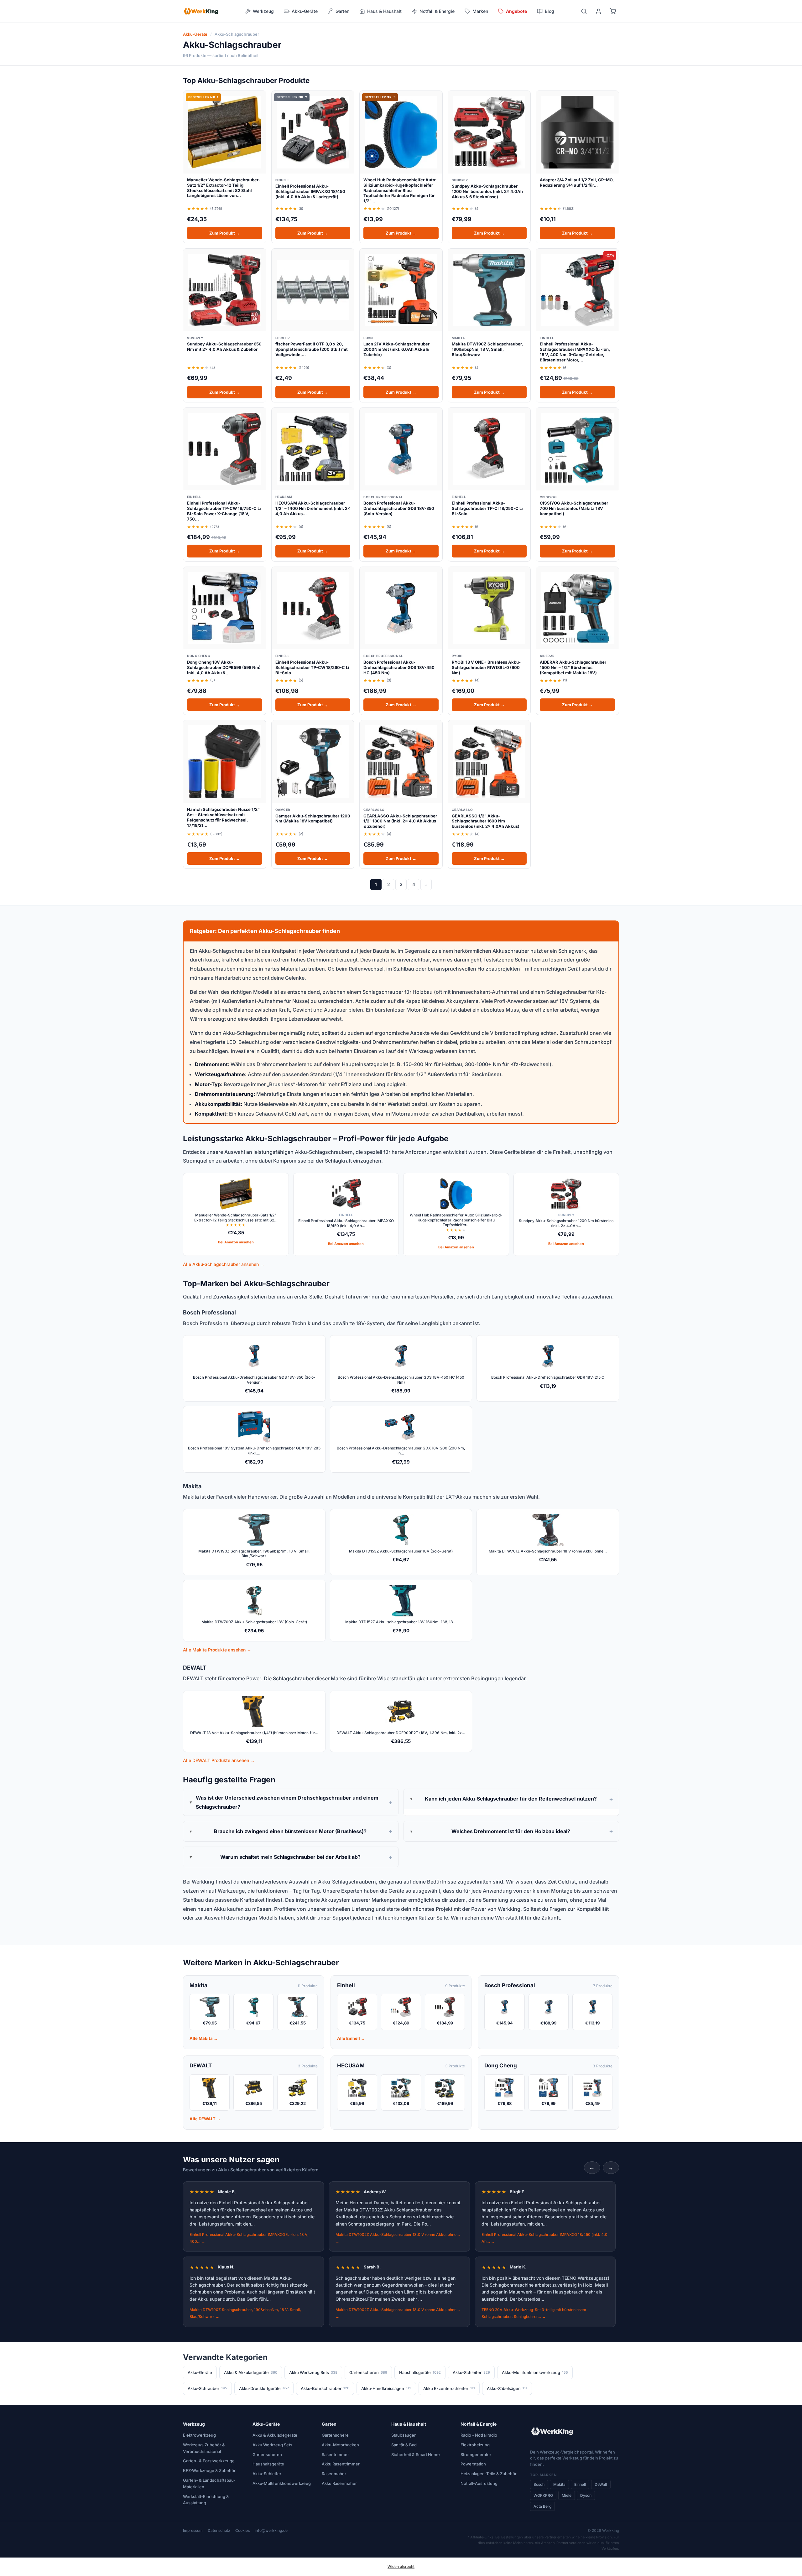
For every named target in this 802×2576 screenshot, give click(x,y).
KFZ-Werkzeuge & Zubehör (209, 2470)
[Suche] (584, 11)
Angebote (516, 11)
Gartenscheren (368, 2372)
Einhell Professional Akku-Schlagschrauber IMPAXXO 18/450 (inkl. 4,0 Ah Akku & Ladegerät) (310, 191)
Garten (329, 2424)
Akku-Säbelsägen (507, 2388)
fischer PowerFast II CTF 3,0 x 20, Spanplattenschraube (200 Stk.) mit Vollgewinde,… (312, 349)
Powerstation (473, 2464)
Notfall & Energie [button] (437, 11)
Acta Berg (542, 2506)
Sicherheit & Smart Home (416, 2454)
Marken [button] (480, 11)
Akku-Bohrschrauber (325, 2388)
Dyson (586, 2495)
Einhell (580, 2484)
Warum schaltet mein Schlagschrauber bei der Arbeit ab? (290, 1857)
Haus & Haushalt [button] (384, 11)
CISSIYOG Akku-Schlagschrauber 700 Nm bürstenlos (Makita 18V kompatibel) (574, 508)
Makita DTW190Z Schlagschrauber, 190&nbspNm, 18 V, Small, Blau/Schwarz (487, 349)
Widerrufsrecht (401, 2567)
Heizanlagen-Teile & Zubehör (489, 2474)
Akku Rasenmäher (339, 2483)
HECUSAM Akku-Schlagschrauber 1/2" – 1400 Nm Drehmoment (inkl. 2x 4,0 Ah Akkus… (313, 508)
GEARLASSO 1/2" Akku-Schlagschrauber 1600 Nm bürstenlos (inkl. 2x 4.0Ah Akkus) (486, 821)
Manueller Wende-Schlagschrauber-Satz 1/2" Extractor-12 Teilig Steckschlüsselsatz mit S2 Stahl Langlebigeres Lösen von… (224, 188)
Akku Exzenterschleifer (449, 2388)
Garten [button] (342, 11)
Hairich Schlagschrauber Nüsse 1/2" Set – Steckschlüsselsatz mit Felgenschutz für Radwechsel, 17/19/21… (223, 817)
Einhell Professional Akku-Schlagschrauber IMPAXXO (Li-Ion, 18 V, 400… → (249, 2238)
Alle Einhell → (351, 2038)
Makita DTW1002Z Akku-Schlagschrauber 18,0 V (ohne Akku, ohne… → (398, 2238)
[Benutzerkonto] (598, 11)
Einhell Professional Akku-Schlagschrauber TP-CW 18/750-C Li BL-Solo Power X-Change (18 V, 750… (224, 511)
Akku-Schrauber (207, 2388)
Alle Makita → (204, 2038)
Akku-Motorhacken (340, 2445)
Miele (567, 2495)
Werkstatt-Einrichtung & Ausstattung (206, 2500)
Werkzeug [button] (263, 11)
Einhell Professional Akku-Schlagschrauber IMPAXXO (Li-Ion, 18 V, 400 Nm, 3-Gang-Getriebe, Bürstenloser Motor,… (575, 352)
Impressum (193, 2530)
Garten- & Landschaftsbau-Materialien (209, 2483)
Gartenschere (335, 2435)
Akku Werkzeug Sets (313, 2372)
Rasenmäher (334, 2474)
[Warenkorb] (613, 11)
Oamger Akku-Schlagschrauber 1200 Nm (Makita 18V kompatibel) (313, 819)
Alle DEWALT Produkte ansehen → (219, 1760)
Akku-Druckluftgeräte (264, 2388)
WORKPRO (543, 2495)
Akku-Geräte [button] (305, 11)
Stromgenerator (476, 2454)
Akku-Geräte (195, 34)
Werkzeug (194, 2424)
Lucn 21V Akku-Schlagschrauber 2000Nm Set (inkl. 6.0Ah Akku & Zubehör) (396, 349)
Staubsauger (404, 2435)
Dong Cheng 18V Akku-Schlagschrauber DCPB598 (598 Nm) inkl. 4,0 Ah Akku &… (224, 667)
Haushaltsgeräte (420, 2372)
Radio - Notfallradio (479, 2435)
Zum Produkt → (225, 233)
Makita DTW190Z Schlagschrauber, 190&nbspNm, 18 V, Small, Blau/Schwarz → (245, 2313)
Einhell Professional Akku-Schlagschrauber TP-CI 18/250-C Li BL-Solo (487, 508)
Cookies (242, 2530)
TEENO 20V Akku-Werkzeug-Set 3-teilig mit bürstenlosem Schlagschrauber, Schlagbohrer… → (534, 2313)
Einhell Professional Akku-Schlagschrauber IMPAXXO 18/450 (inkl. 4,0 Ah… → (544, 2238)
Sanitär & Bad (404, 2445)
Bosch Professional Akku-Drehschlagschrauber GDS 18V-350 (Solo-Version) (399, 508)
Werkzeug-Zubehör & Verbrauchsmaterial (204, 2448)
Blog (549, 11)
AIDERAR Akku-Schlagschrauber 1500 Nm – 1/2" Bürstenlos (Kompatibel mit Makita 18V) (573, 667)
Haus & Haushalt (409, 2424)
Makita (559, 2484)
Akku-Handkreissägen (386, 2388)
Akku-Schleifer (471, 2372)
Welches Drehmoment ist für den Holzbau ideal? (511, 1831)
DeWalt (601, 2484)
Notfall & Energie (479, 2424)
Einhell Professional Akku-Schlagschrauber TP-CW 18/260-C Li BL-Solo (312, 667)
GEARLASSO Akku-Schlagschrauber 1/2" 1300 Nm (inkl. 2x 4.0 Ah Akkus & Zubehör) (400, 821)
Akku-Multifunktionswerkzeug (535, 2372)
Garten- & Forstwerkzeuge (209, 2461)
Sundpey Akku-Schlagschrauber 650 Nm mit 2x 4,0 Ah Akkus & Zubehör (224, 347)
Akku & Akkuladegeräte (251, 2372)
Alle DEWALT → (205, 2119)
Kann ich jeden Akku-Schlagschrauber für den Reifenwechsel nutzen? (511, 1799)
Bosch (539, 2484)
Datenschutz (219, 2530)
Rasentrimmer (335, 2454)
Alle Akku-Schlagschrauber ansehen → (224, 1264)
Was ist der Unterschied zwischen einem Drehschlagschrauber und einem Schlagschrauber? (287, 1802)
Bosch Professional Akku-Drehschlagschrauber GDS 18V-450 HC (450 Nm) (399, 667)
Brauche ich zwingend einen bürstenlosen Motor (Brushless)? (290, 1831)
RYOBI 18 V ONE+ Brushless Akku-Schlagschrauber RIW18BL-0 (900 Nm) (486, 667)
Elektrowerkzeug (199, 2435)
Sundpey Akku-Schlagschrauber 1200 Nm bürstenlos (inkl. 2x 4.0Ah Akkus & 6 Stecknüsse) (487, 191)
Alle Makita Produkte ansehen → (217, 1650)
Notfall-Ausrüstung (479, 2483)
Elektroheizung (475, 2445)
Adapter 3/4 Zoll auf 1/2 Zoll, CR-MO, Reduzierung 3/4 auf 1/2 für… (577, 182)
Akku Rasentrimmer (341, 2464)
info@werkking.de (271, 2530)
